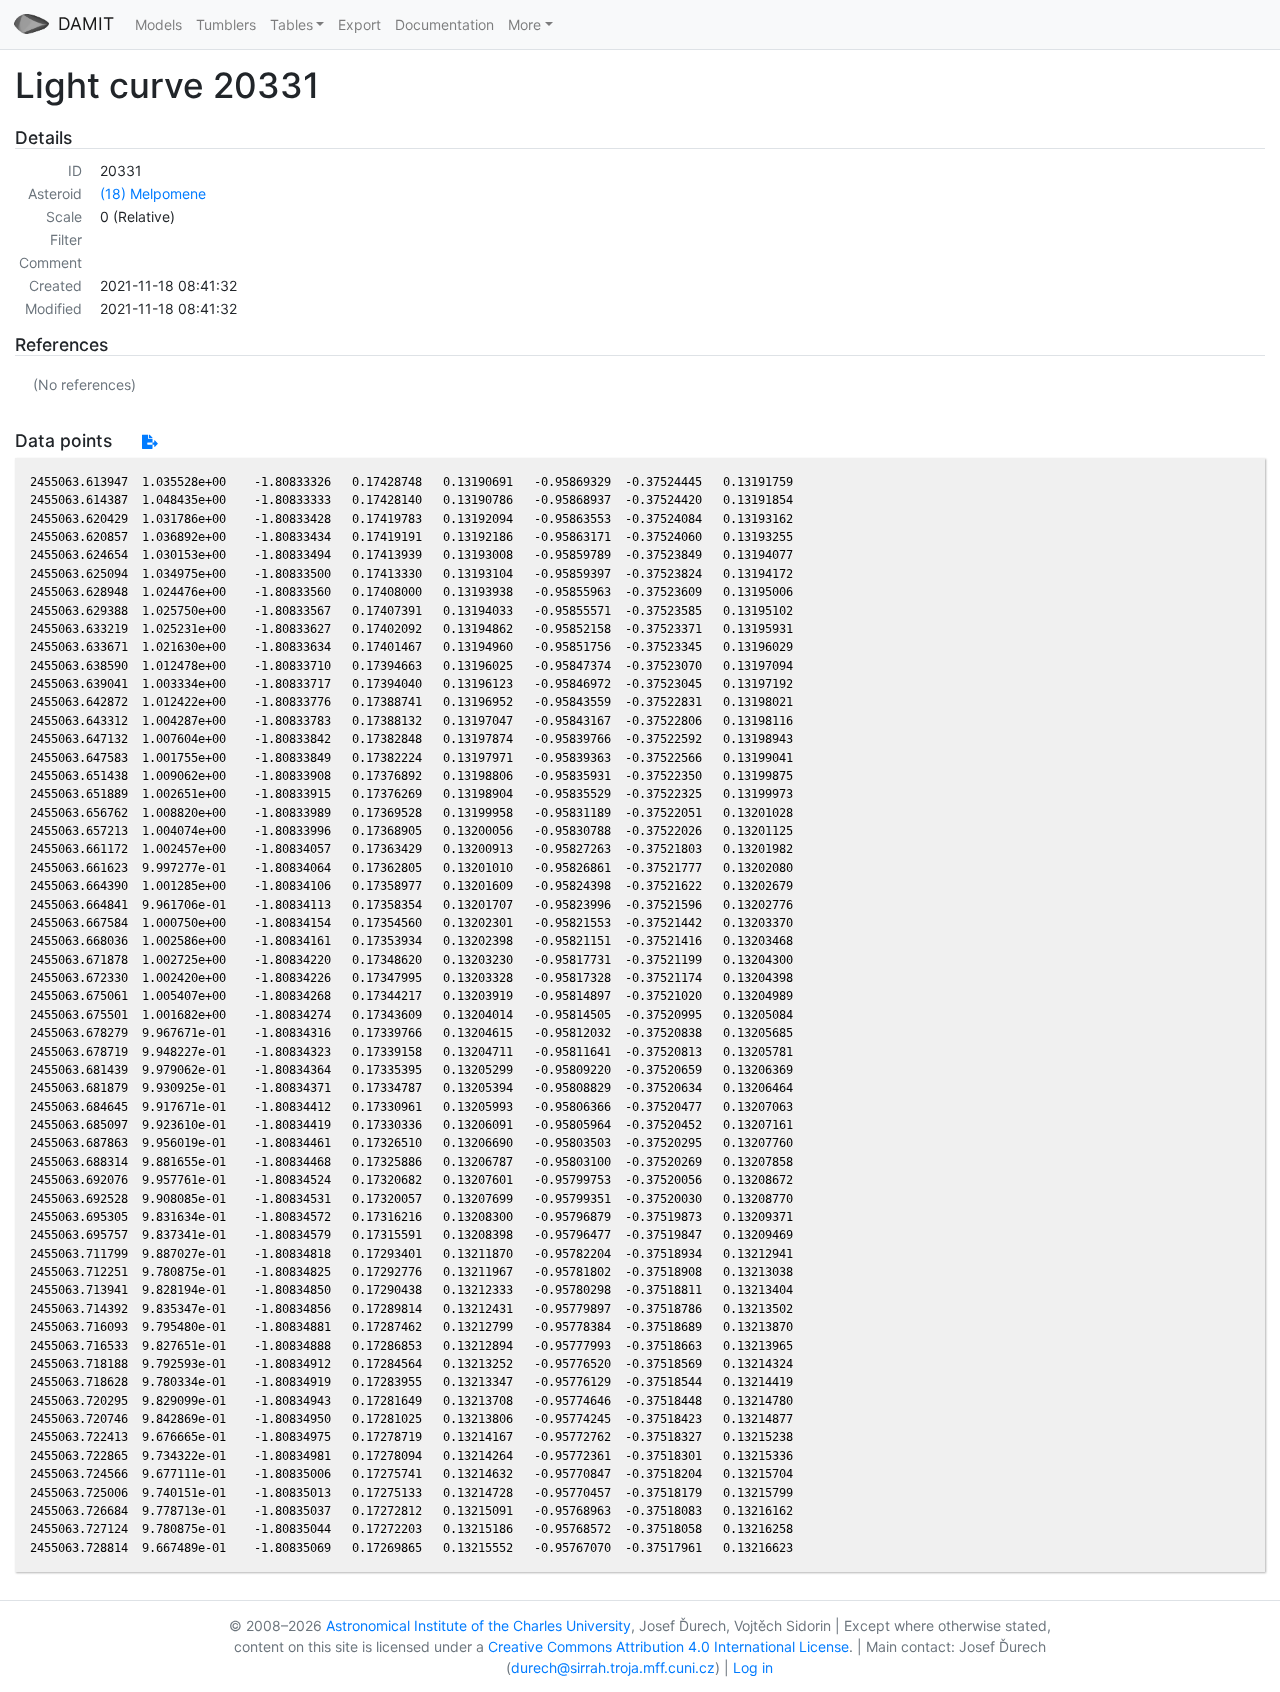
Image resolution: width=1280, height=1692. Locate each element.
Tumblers (226, 24)
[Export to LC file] (149, 441)
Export (359, 24)
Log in (753, 1667)
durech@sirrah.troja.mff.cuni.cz (613, 1667)
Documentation (444, 24)
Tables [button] (291, 24)
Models (158, 24)
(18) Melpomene (153, 193)
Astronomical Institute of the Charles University (478, 1625)
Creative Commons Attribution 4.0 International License (668, 1646)
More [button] (524, 24)
